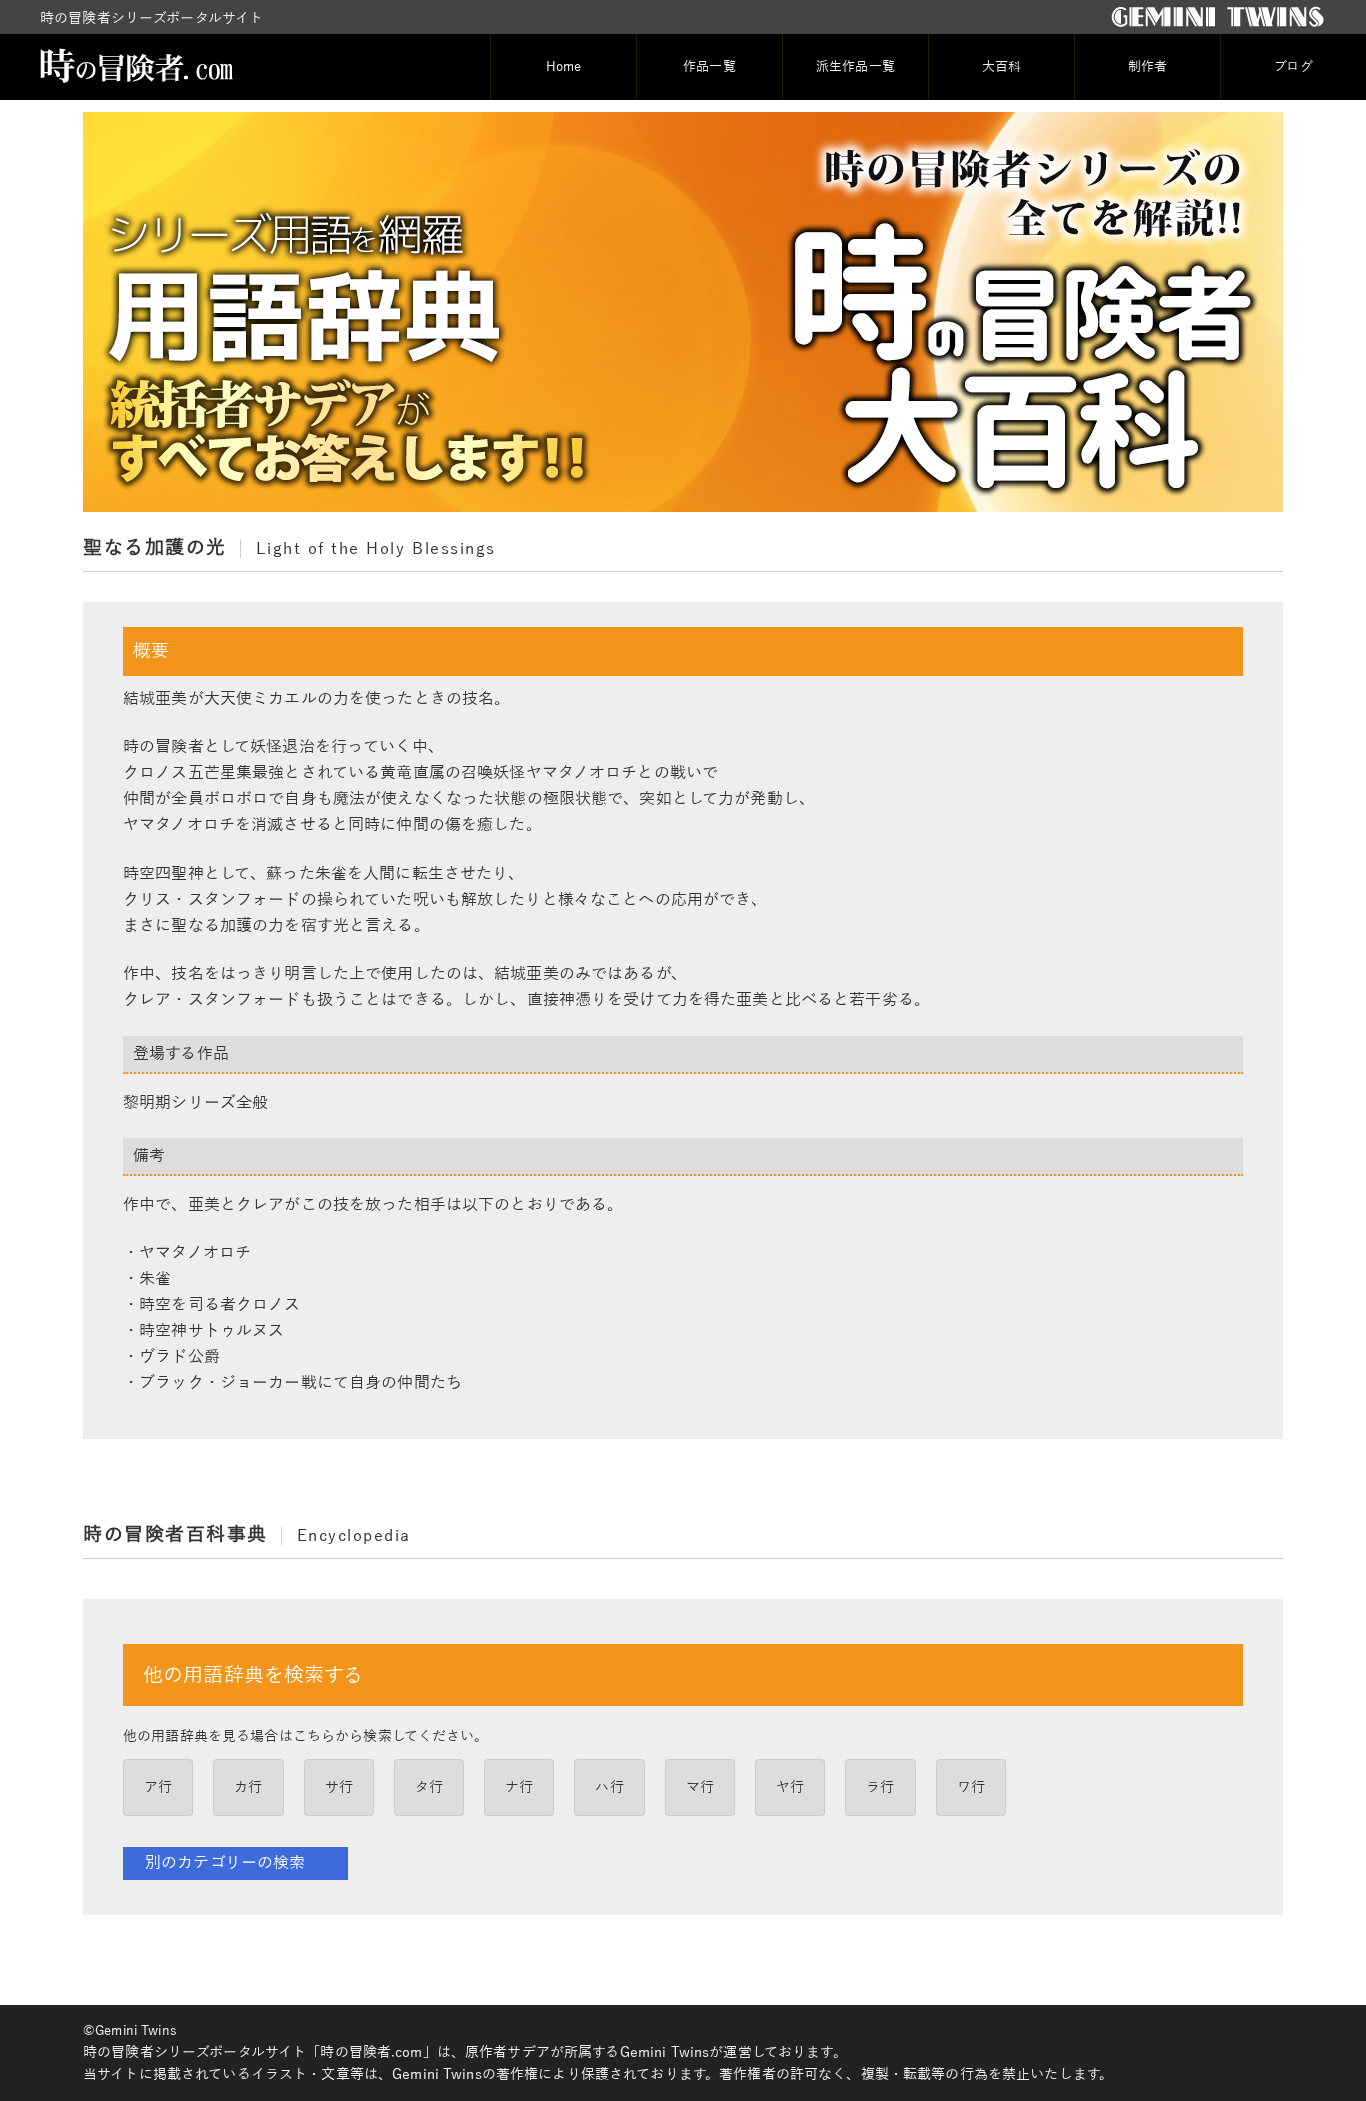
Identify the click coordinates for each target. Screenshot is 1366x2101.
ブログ (1293, 67)
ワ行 (971, 1787)
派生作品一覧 (855, 67)
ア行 (158, 1787)
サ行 (339, 1787)
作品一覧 (709, 67)
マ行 (700, 1787)
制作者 (1147, 67)
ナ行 (519, 1787)
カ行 (248, 1787)
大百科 (1001, 67)
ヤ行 (790, 1787)
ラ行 (880, 1787)
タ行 (429, 1787)
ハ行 (609, 1787)
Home (564, 67)
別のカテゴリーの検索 (225, 1863)
